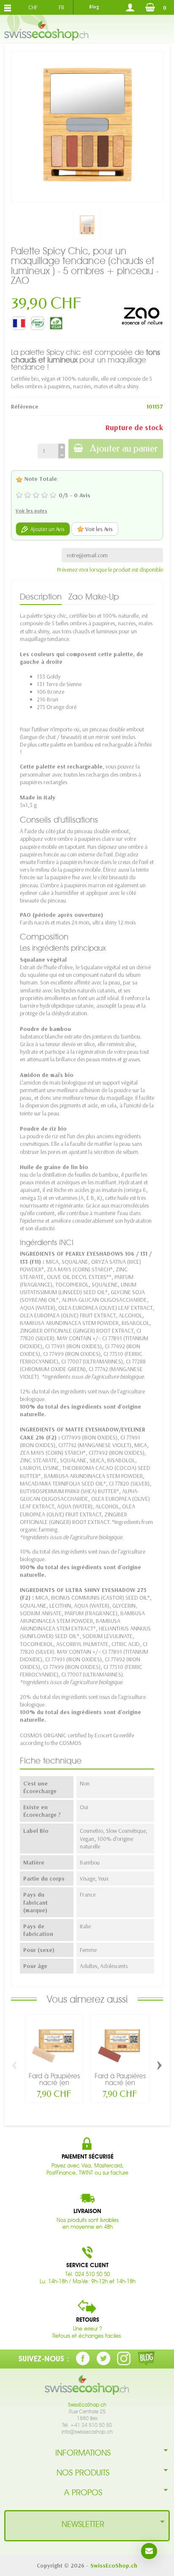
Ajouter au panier (124, 448)
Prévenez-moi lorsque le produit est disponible (110, 570)
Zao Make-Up (94, 597)
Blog (94, 7)
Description (41, 597)
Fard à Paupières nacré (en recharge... (54, 2083)
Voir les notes (31, 511)
